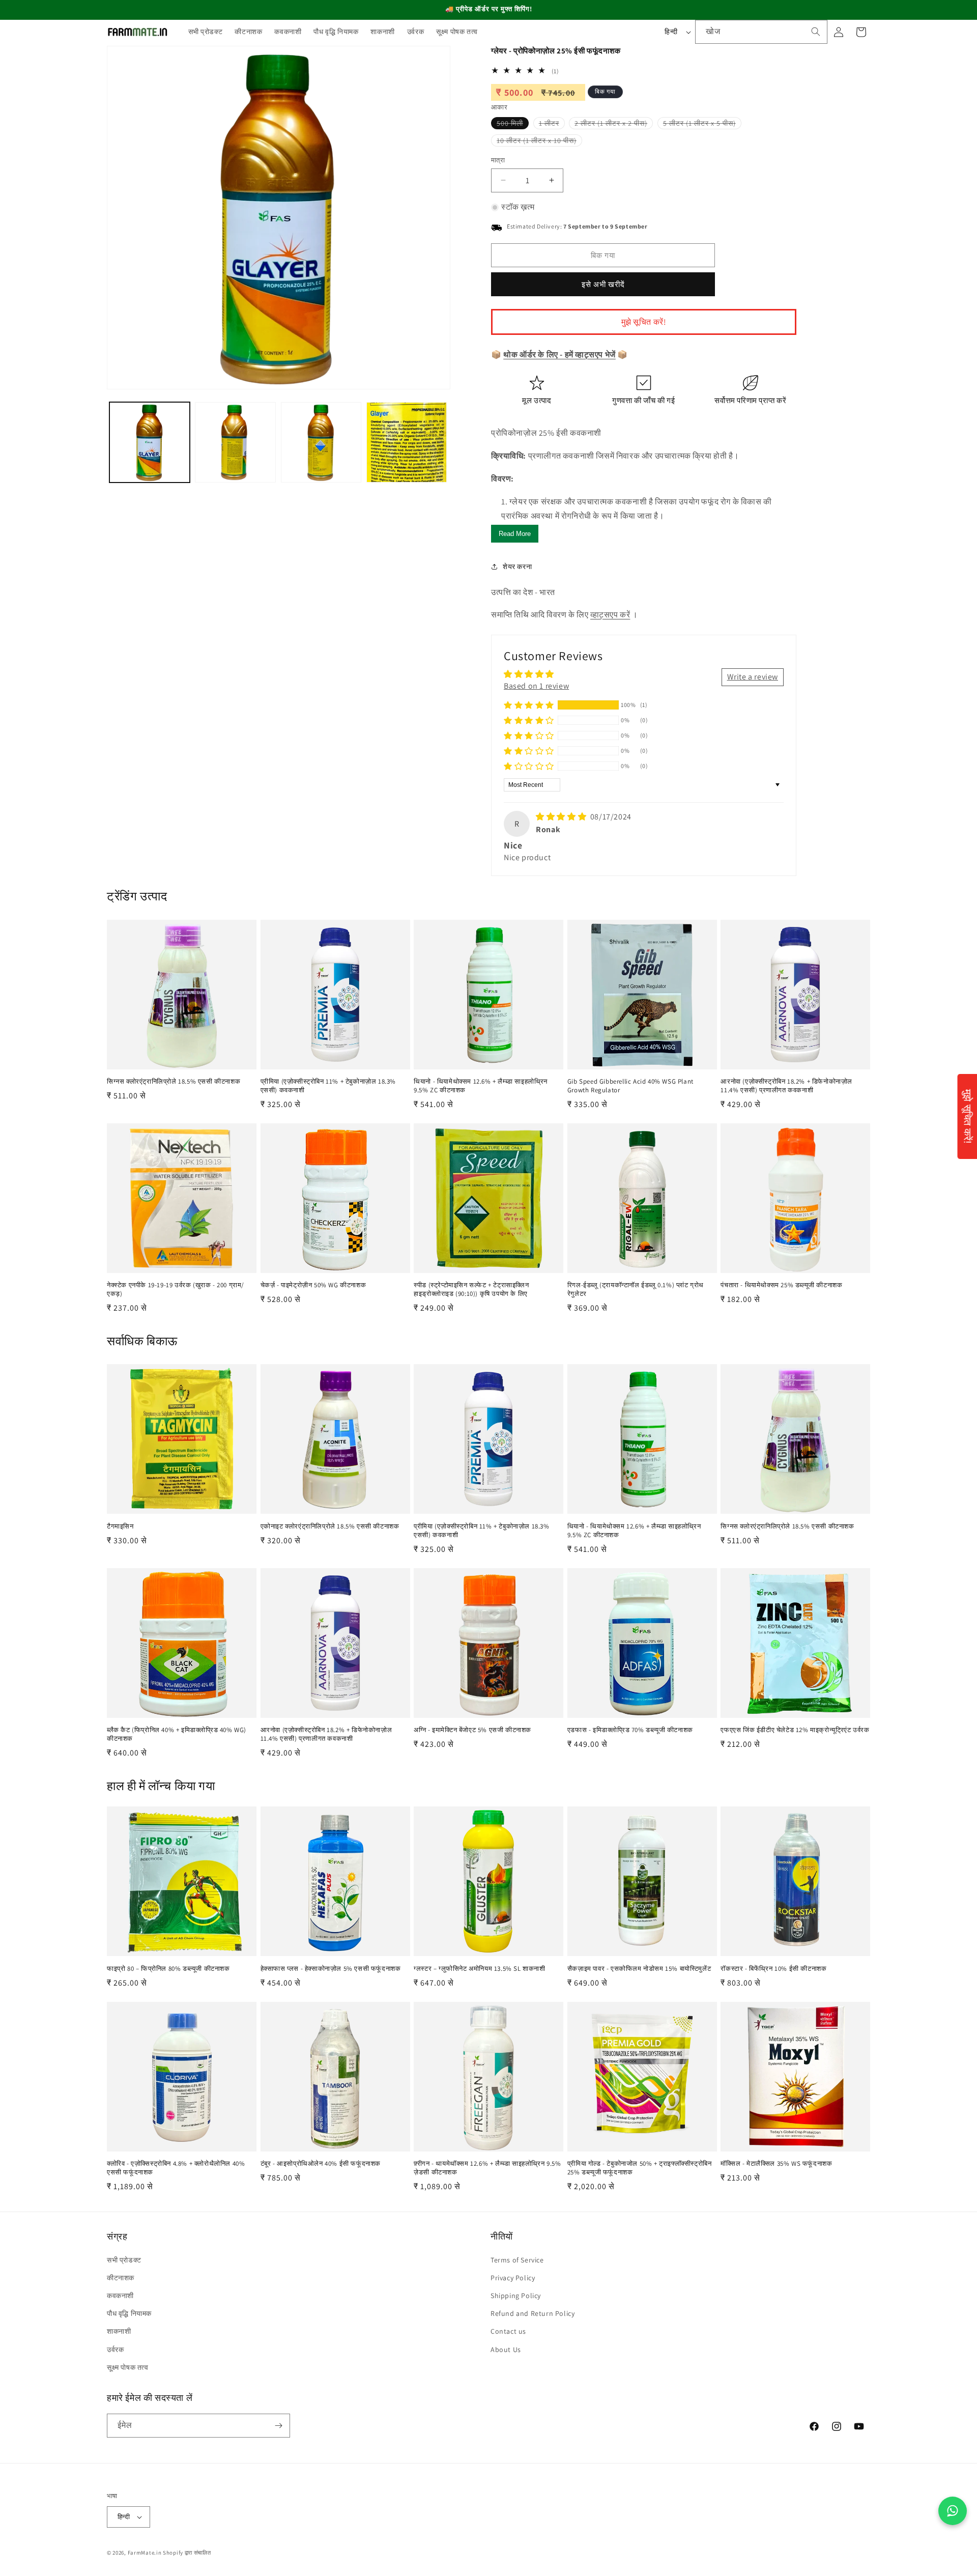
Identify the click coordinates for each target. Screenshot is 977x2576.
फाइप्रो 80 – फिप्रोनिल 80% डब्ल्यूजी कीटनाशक (168, 1969)
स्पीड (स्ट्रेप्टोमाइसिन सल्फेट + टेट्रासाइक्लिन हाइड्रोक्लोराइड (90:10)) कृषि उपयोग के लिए (471, 1290)
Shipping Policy (516, 2296)
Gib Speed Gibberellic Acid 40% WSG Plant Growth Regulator (630, 1086)
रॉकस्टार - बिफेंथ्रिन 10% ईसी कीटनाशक (773, 1969)
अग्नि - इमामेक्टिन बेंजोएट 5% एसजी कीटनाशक (472, 1730)
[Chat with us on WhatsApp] (953, 2511)
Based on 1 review (536, 686)
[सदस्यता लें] (278, 2426)
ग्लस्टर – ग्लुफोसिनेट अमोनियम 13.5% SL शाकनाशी (479, 1969)
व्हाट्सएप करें (610, 615)
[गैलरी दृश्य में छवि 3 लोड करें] (321, 442)
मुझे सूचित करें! (644, 322)
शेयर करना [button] (517, 567)
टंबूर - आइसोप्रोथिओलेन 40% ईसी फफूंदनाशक (321, 2164)
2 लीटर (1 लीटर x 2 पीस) (614, 124)
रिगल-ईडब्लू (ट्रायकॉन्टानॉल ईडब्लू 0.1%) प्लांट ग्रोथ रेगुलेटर (636, 1290)
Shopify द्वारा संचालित (187, 2553)
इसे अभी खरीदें (603, 284)
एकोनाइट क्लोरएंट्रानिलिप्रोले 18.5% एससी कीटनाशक (330, 1526)
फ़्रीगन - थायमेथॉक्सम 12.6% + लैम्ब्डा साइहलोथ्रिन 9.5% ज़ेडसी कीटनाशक (487, 2168)
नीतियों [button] (502, 2236)
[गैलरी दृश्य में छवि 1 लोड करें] (150, 442)
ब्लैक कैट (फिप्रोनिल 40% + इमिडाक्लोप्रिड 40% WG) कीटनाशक (177, 1734)
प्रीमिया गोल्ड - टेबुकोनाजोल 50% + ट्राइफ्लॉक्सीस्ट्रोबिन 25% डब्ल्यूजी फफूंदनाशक (640, 2168)
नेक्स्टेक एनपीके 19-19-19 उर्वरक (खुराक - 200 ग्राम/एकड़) (176, 1290)
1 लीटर (552, 124)
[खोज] (816, 32)
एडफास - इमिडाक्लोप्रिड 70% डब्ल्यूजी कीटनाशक (630, 1730)
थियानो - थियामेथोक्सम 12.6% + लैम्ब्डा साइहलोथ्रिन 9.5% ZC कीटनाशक (481, 1086)
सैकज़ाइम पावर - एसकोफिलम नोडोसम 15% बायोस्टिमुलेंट (639, 1969)
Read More (515, 534)
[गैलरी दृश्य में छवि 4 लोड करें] (407, 442)
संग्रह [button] (117, 2236)
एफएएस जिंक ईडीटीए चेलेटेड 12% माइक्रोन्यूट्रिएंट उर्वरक (795, 1730)
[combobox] (761, 32)
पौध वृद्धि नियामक (129, 2313)
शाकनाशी (119, 2331)
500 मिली (513, 124)
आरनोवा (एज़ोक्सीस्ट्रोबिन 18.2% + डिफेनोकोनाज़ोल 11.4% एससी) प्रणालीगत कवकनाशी (786, 1086)
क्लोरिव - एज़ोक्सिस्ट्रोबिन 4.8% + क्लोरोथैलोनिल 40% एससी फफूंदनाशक (176, 2168)
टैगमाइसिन (120, 1526)
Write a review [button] (753, 677)
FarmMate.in (145, 2553)
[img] (562, 817)
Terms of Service (517, 2260)
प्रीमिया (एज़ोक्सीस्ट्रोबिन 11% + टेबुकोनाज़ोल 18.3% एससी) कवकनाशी (328, 1086)
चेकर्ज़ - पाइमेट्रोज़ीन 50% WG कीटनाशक (313, 1285)
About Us (506, 2349)
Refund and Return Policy (533, 2313)
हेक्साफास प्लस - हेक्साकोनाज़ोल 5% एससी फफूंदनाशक (331, 1969)
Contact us (508, 2331)
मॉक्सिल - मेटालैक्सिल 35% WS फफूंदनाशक (776, 2164)
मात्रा (498, 160)
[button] (529, 705)
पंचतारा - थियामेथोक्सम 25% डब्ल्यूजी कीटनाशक (781, 1285)
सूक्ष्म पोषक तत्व (128, 2367)
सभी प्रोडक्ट (124, 2260)
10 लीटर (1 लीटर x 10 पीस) (539, 141)
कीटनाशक (121, 2278)
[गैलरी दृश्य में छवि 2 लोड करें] (235, 442)
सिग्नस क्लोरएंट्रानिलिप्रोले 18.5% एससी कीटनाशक (174, 1082)
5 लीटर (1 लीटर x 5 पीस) (702, 124)
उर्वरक (115, 2349)
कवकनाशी (120, 2296)
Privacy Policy (513, 2278)
